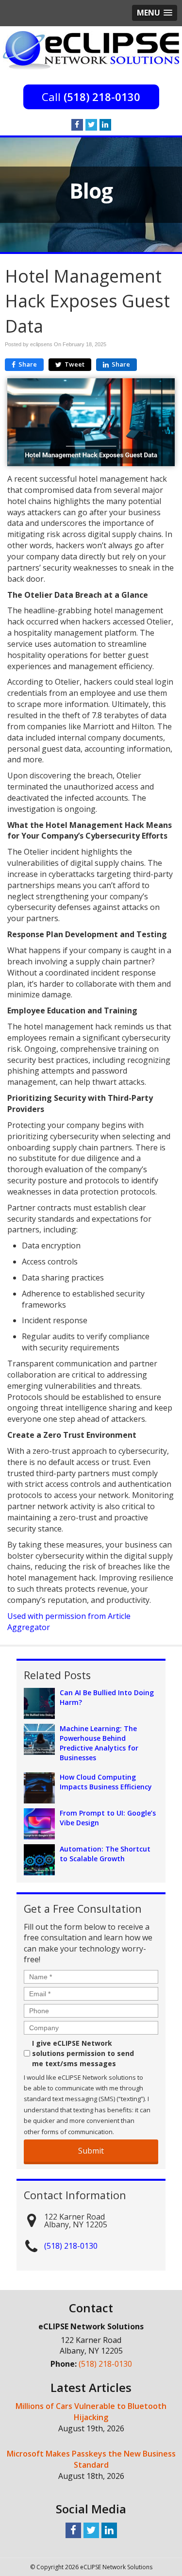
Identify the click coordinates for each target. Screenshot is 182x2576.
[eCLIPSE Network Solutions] (91, 50)
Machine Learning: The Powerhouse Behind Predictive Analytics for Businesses (99, 1743)
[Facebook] (77, 125)
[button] (155, 13)
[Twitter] (91, 125)
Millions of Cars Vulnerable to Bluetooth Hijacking (91, 2412)
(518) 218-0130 (102, 97)
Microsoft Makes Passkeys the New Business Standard (91, 2459)
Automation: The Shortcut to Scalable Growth (105, 1854)
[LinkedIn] (105, 125)
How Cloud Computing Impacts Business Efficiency (106, 1782)
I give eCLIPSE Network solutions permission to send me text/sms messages (83, 2053)
